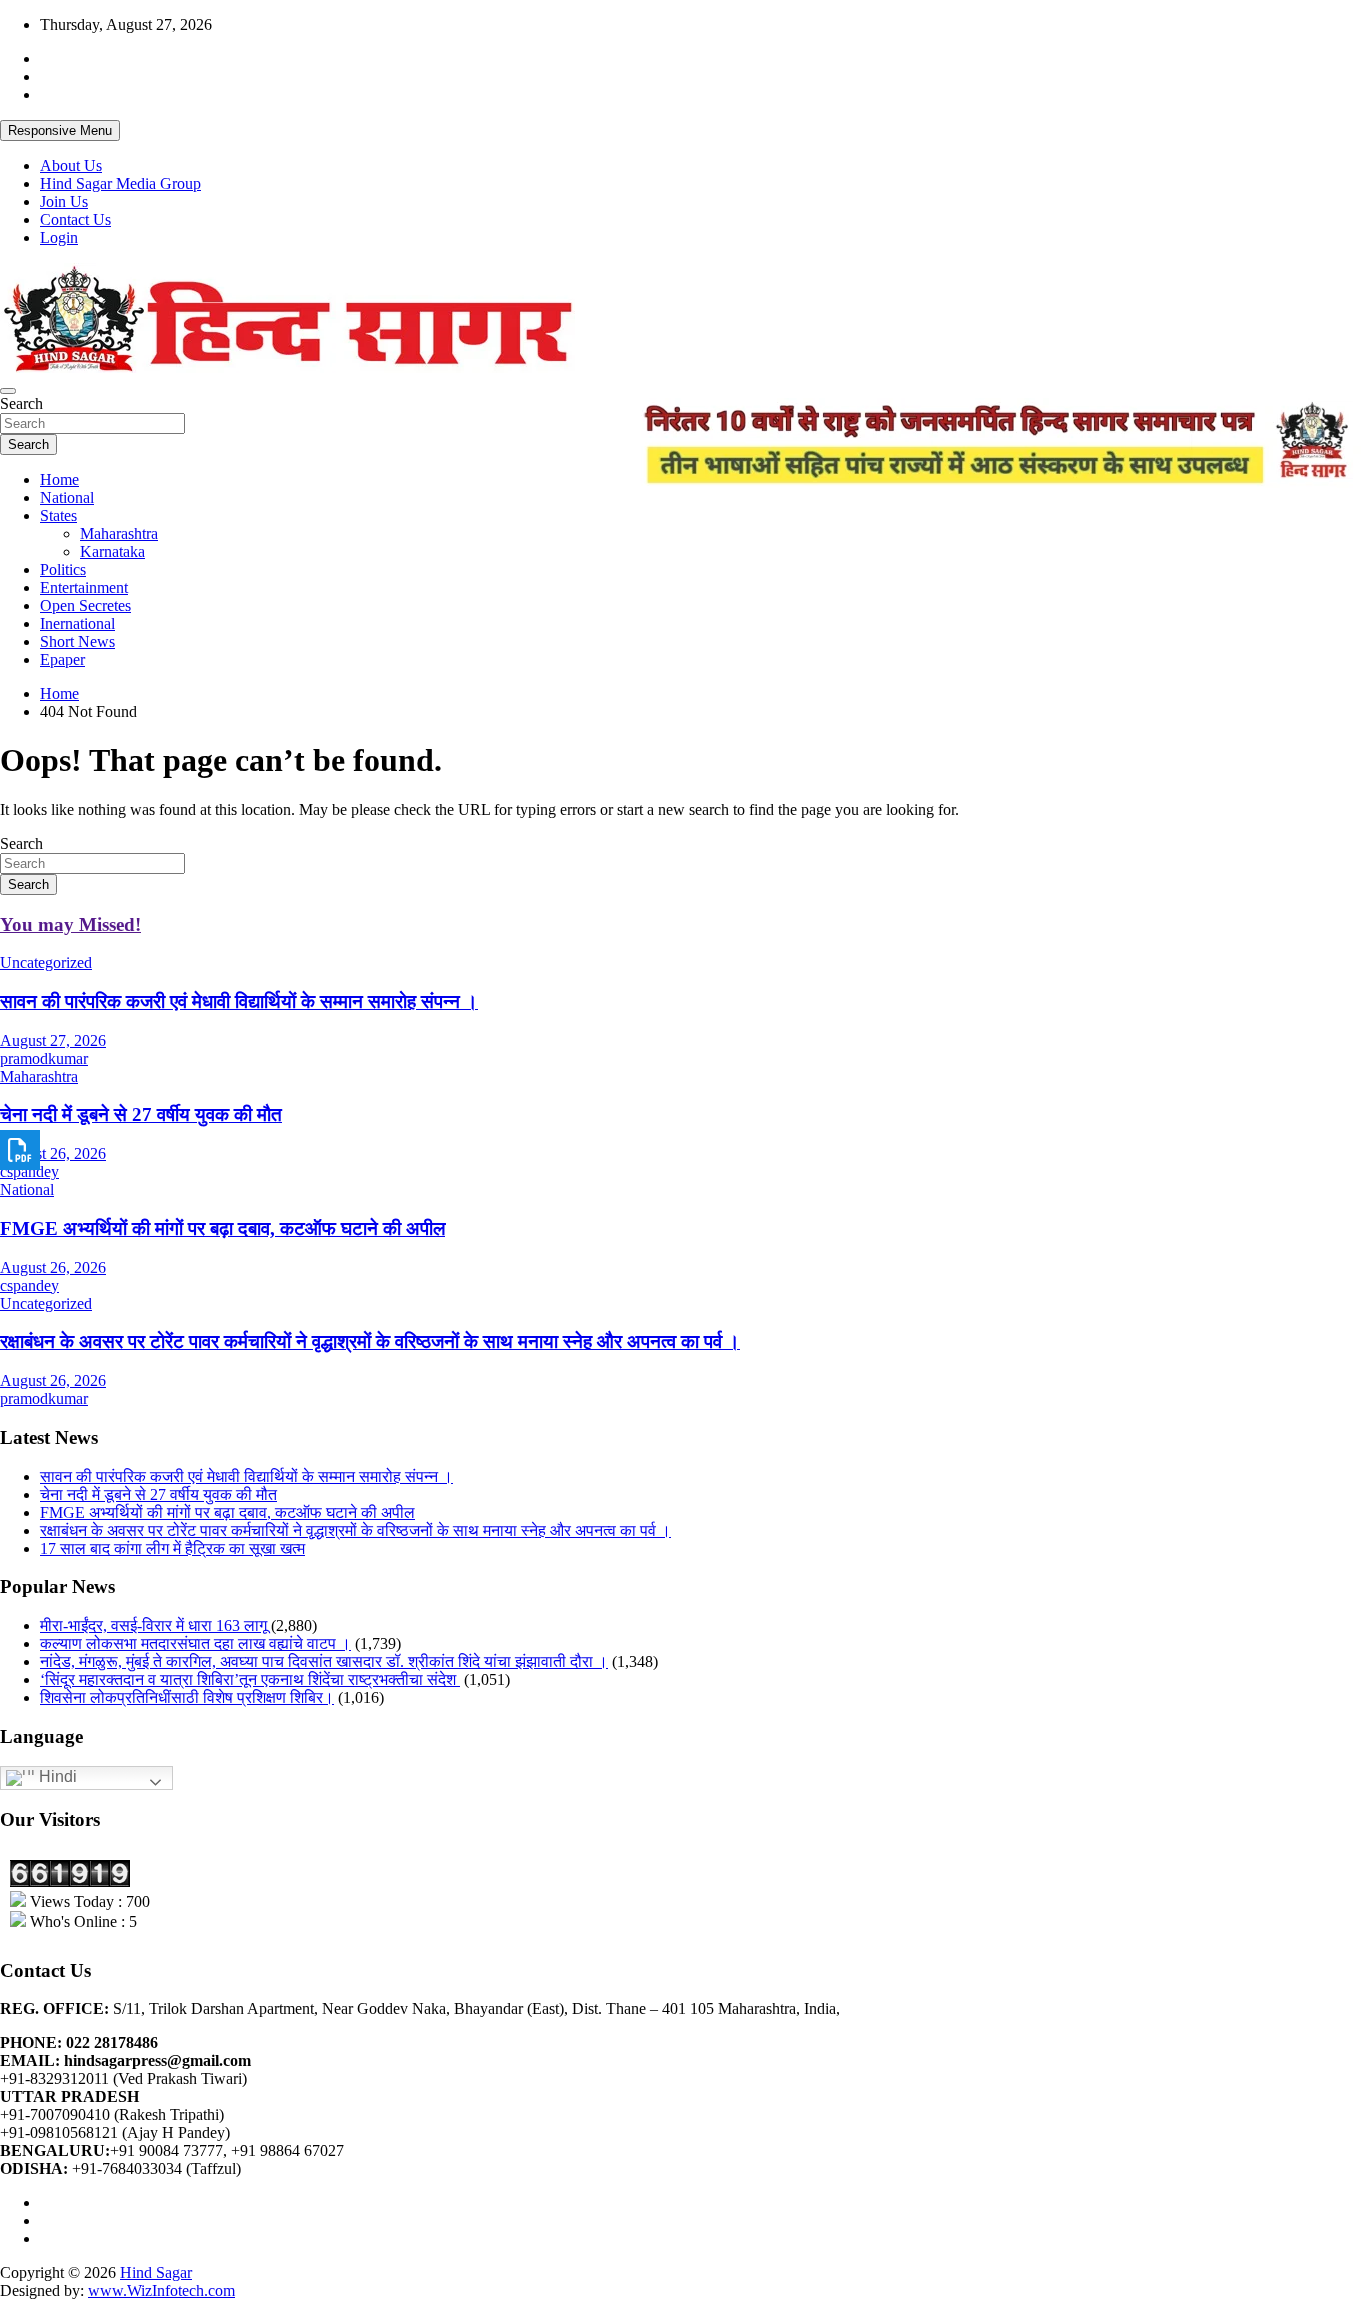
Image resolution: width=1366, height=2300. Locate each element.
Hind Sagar (156, 2272)
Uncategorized (46, 962)
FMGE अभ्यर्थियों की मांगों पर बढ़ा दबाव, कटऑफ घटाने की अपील (222, 1228)
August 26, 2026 (53, 1153)
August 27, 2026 (53, 1040)
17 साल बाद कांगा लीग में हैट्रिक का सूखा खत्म (172, 1548)
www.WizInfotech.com (161, 2290)
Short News (77, 641)
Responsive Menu (60, 130)
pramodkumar (44, 1058)
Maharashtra (119, 533)
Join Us (64, 201)
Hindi (56, 1777)
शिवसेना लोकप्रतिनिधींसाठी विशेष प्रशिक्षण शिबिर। (187, 1697)
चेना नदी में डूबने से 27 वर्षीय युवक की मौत (141, 1114)
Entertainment (84, 587)
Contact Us (75, 219)
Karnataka (112, 551)
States (58, 515)
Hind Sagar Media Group (120, 183)
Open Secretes (85, 605)
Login (59, 237)
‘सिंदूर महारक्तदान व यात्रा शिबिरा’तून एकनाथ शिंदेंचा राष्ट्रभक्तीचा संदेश (250, 1679)
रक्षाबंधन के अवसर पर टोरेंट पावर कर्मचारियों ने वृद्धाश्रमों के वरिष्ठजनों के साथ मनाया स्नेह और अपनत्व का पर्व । (370, 1341)
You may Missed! (70, 924)
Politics (63, 569)
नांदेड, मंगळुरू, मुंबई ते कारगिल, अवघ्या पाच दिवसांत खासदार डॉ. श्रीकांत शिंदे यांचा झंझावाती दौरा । (324, 1661)
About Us (71, 165)
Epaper (62, 659)
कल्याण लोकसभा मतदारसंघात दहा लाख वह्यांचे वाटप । (195, 1643)
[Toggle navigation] (8, 391)
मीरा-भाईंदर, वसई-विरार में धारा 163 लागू (153, 1625)
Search (21, 403)
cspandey (29, 1171)
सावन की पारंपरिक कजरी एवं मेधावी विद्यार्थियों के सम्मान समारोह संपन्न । (239, 1001)
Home (59, 479)
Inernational (77, 623)
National (67, 497)
